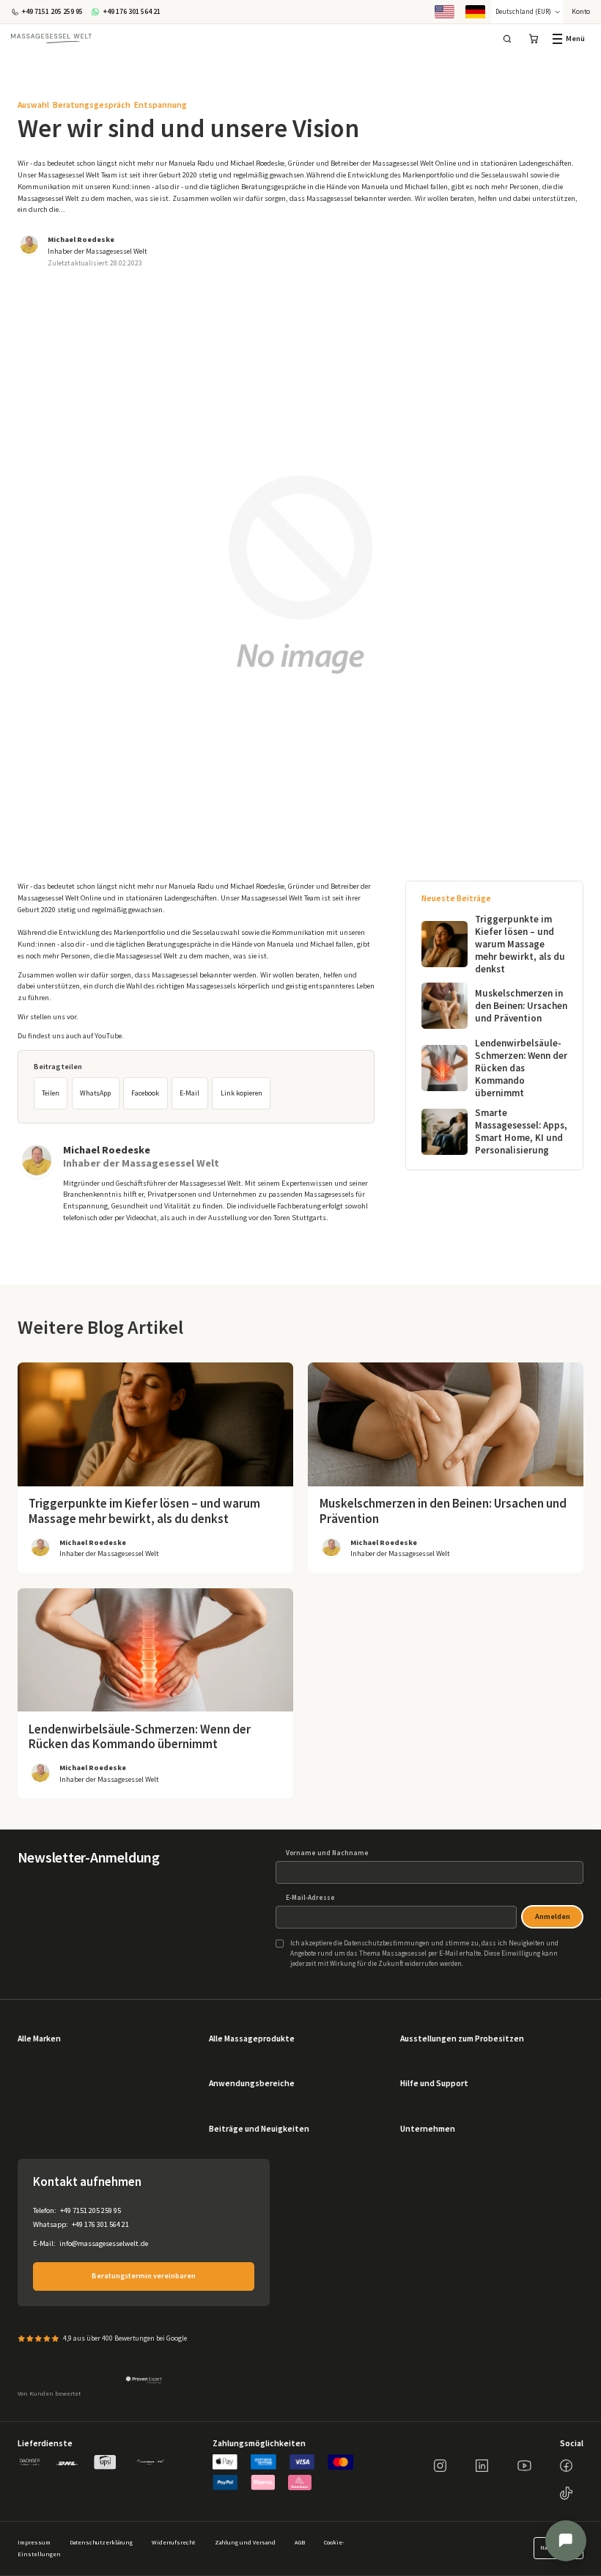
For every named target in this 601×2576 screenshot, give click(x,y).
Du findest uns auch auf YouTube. (71, 1036)
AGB (300, 2543)
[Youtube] (524, 2466)
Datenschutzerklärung (101, 2543)
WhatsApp (95, 1093)
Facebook (145, 1093)
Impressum (34, 2543)
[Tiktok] (566, 2494)
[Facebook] (566, 2466)
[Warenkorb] (533, 38)
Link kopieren (241, 1093)
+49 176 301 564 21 (100, 2224)
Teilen (51, 1093)
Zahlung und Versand (245, 2543)
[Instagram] (440, 2466)
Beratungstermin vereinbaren (144, 2276)
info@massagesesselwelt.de (104, 2243)
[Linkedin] (482, 2466)
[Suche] (508, 38)
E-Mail (189, 1093)
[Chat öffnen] (566, 2541)
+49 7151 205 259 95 (91, 2210)
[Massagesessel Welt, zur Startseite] (51, 39)
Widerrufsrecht (173, 2543)
